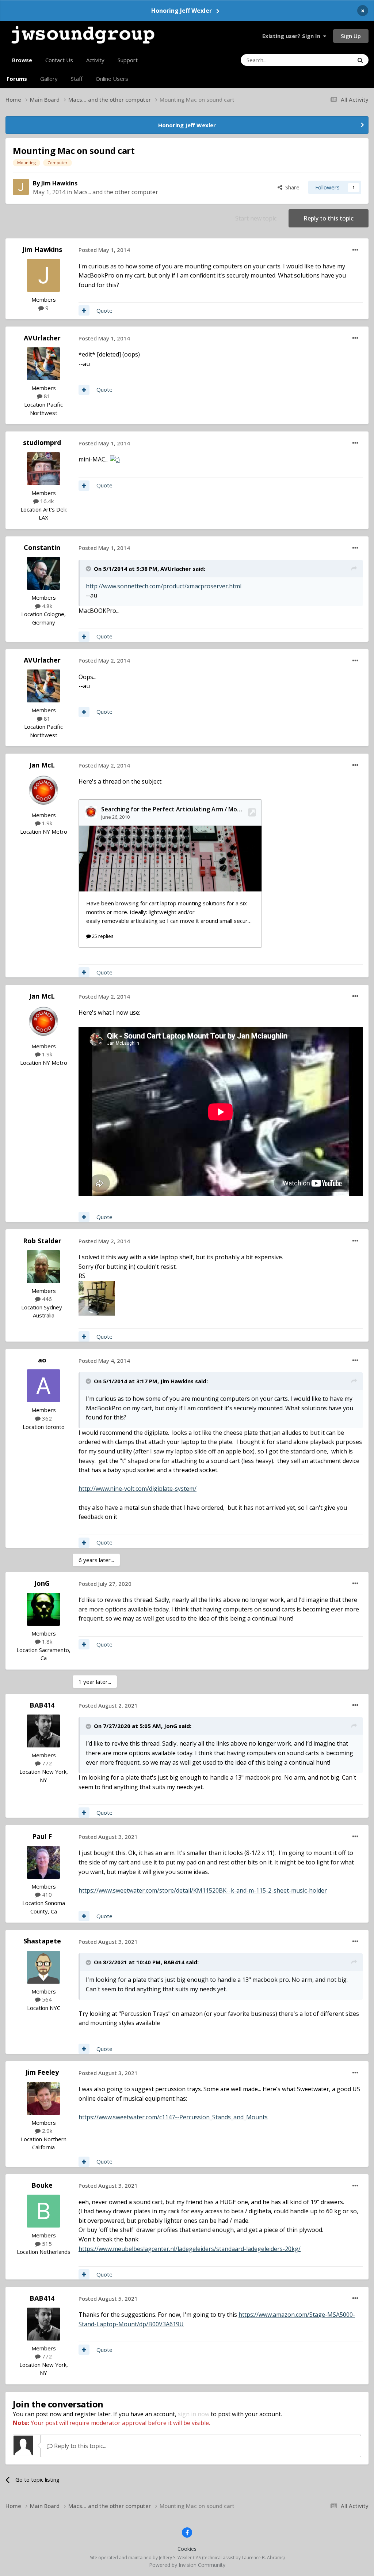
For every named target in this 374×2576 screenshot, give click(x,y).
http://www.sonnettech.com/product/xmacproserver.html (164, 586)
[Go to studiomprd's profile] (43, 469)
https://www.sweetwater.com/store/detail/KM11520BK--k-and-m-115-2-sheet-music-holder (203, 1890)
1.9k (46, 823)
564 (46, 1999)
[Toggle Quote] (89, 569)
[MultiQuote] (84, 310)
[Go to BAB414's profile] (43, 1731)
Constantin (42, 547)
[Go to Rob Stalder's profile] (43, 1267)
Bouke (42, 2185)
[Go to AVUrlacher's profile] (43, 364)
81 (46, 396)
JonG (42, 1583)
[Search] (360, 60)
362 (46, 1418)
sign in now (194, 2414)
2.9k (46, 2131)
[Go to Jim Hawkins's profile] (21, 187)
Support (128, 60)
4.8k (46, 606)
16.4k (46, 501)
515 (46, 2244)
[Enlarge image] (115, 459)
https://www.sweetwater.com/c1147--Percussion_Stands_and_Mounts (173, 2117)
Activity (95, 60)
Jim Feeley (42, 2072)
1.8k (46, 1641)
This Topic (331, 60)
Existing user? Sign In (293, 36)
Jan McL (42, 765)
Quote (104, 310)
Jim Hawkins (59, 183)
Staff (77, 79)
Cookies (187, 2549)
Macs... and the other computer (116, 192)
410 (46, 1894)
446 (46, 1299)
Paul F (42, 1836)
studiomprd (42, 442)
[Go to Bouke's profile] (43, 2211)
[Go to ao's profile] (43, 1386)
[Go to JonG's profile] (43, 1609)
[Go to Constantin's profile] (43, 573)
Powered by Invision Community (187, 2565)
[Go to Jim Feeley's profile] (43, 2098)
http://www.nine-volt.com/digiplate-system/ (138, 1489)
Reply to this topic (329, 218)
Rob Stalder (42, 1241)
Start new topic (256, 218)
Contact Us (59, 60)
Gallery (49, 79)
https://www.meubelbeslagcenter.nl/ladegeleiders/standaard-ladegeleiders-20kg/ (190, 2249)
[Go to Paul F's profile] (43, 1862)
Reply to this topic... (79, 2446)
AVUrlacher (42, 338)
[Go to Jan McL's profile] (43, 791)
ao (42, 1360)
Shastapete (42, 1941)
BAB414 (42, 1705)
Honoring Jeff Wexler (182, 11)
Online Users (112, 79)
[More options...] (355, 250)
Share (291, 187)
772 (46, 1763)
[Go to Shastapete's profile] (43, 1967)
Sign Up (351, 36)
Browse (22, 60)
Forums (17, 79)
